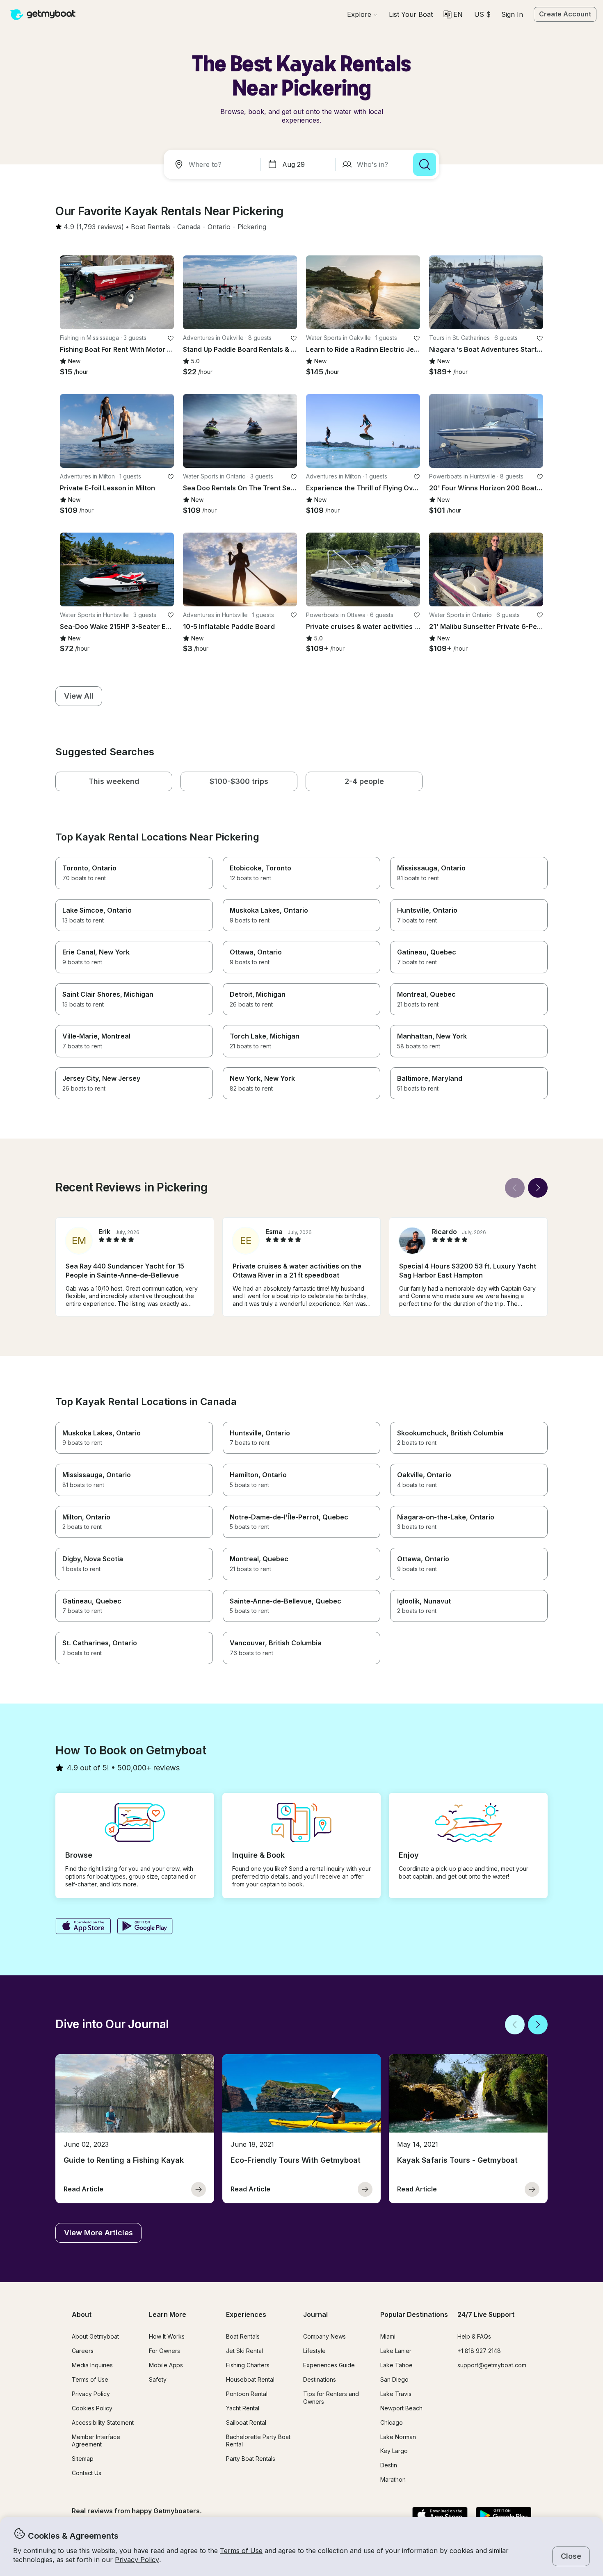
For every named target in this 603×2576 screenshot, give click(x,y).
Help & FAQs (474, 2336)
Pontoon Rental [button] (247, 2394)
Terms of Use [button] (241, 2551)
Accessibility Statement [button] (103, 2422)
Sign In (512, 14)
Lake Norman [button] (398, 2437)
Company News (324, 2336)
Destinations (320, 2379)
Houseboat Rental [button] (250, 2379)
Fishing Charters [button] (248, 2365)
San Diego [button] (394, 2379)
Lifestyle (314, 2351)
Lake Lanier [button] (396, 2351)
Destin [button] (389, 2465)
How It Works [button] (167, 2336)
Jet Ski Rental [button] (244, 2351)
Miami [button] (388, 2336)
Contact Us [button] (87, 2473)
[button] (411, 14)
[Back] (515, 1188)
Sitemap (83, 2459)
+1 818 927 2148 (479, 2351)
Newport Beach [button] (401, 2408)
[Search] (425, 164)
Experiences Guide (329, 2365)
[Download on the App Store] (83, 1927)
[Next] (538, 1188)
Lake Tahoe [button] (396, 2365)
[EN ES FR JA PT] (453, 14)
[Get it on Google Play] (145, 1927)
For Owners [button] (164, 2351)
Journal (315, 2314)
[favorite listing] (171, 338)
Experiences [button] (246, 2314)
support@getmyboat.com (492, 2365)
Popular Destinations (414, 2314)
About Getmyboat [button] (95, 2336)
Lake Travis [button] (396, 2394)
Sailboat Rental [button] (246, 2422)
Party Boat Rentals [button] (251, 2459)
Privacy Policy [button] (137, 2560)
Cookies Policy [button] (92, 2408)
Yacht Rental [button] (243, 2408)
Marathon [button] (393, 2479)
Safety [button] (158, 2379)
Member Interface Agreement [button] (96, 2441)
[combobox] (214, 164)
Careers (83, 2351)
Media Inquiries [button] (92, 2365)
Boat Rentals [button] (243, 2336)
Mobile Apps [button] (166, 2365)
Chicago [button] (392, 2422)
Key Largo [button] (394, 2451)
